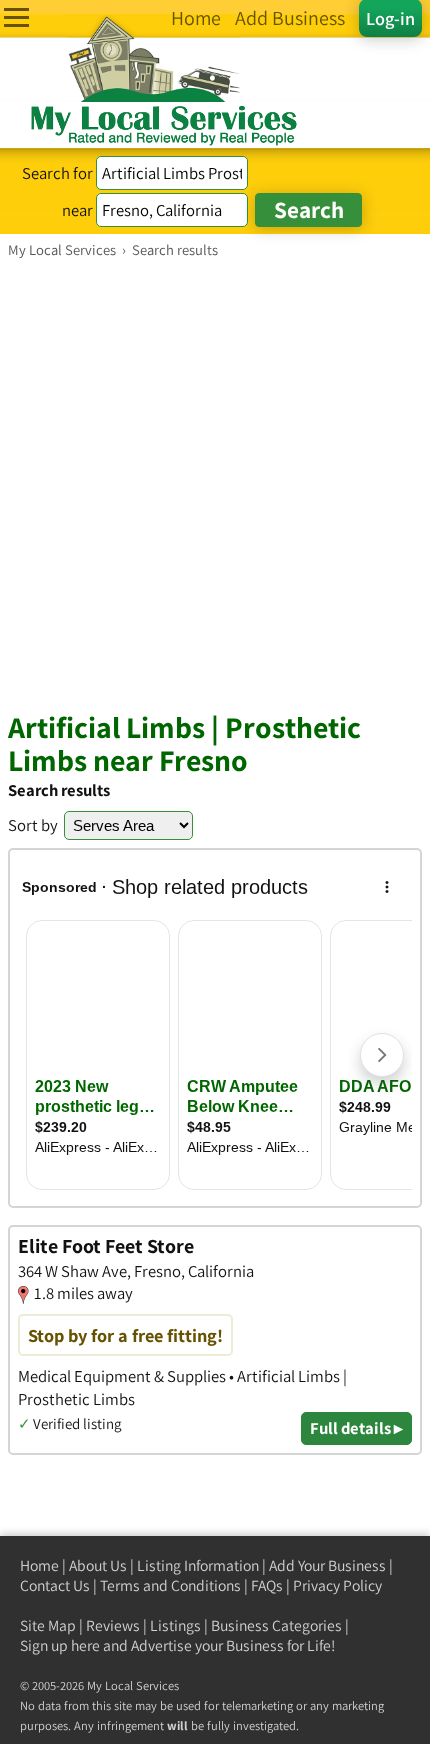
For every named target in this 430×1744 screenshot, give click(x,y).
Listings (175, 1625)
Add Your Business (327, 1565)
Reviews (113, 1625)
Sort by (33, 825)
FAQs (267, 1585)
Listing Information (198, 1565)
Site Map (48, 1625)
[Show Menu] (16, 17)
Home (39, 1565)
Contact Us (55, 1585)
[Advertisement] (215, 484)
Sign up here (60, 1645)
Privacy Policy (337, 1585)
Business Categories (276, 1625)
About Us (98, 1565)
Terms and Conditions (170, 1585)
